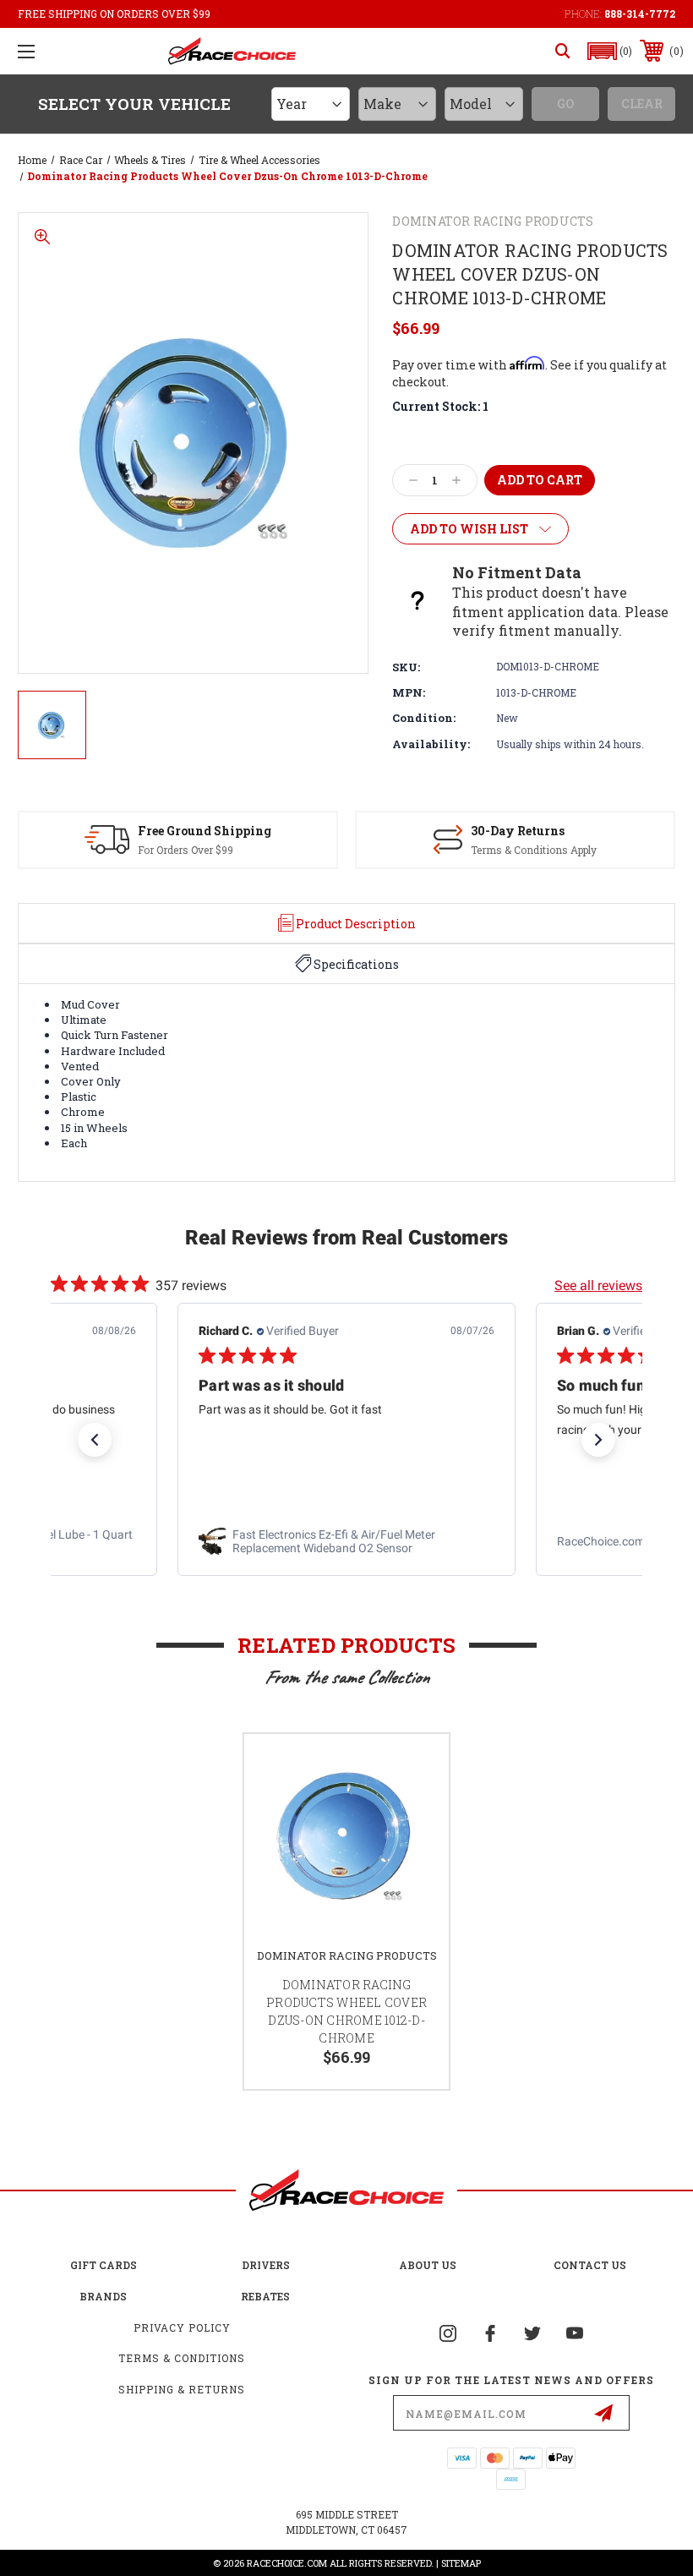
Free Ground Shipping (205, 831)
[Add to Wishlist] (415, 1767)
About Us (428, 2265)
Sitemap (461, 2563)
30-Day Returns (518, 831)
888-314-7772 (640, 14)
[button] (610, 51)
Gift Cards (104, 2265)
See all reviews (598, 1285)
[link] (346, 1542)
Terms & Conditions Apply (534, 850)
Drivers (266, 2265)
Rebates (265, 2296)
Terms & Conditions (182, 2358)
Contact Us (590, 2265)
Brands (103, 2296)
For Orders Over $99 (186, 850)
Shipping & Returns (182, 2389)
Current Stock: (440, 406)
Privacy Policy (182, 2327)
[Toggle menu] (26, 51)
